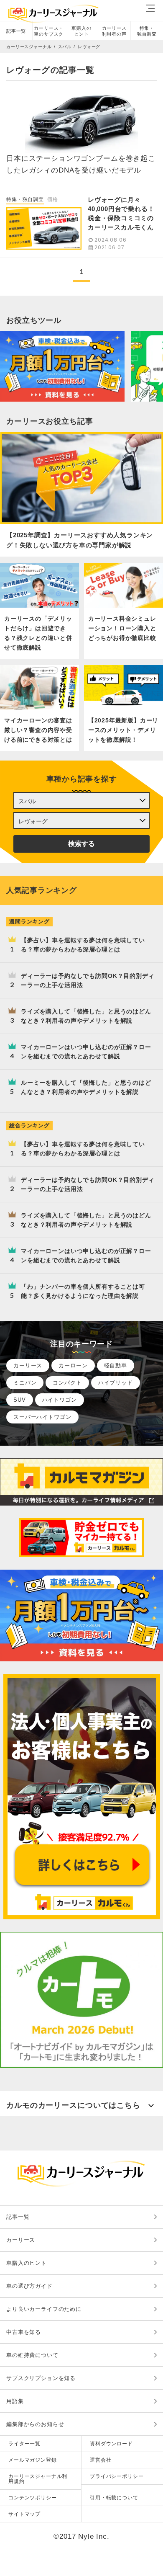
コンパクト (67, 1383)
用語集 (15, 2401)
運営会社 (101, 2460)
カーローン (73, 1365)
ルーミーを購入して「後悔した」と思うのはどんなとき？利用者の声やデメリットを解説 (86, 1087)
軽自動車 (116, 1365)
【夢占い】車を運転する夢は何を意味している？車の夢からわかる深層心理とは (83, 945)
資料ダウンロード (111, 2444)
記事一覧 (16, 31)
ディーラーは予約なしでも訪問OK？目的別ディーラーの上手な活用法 (88, 980)
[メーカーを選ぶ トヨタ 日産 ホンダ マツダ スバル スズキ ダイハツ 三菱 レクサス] (81, 800)
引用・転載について (114, 2498)
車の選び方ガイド (29, 2286)
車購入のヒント (81, 31)
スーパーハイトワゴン (42, 1417)
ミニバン (25, 1383)
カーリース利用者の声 (114, 31)
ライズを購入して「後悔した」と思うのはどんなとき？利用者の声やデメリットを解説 (86, 1016)
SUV (20, 1400)
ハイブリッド (116, 1383)
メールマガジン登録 (33, 2460)
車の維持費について (32, 2355)
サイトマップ (24, 2514)
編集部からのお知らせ (35, 2424)
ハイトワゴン (60, 1400)
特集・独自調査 (147, 31)
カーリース (28, 1365)
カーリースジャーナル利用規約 (38, 2479)
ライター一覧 (24, 2444)
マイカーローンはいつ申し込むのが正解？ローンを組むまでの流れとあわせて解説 (86, 1052)
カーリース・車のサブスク (49, 31)
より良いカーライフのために (44, 2309)
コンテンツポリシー (33, 2498)
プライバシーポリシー (117, 2476)
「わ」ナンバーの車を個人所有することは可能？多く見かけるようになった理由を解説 (83, 1291)
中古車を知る (24, 2332)
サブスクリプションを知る (41, 2378)
